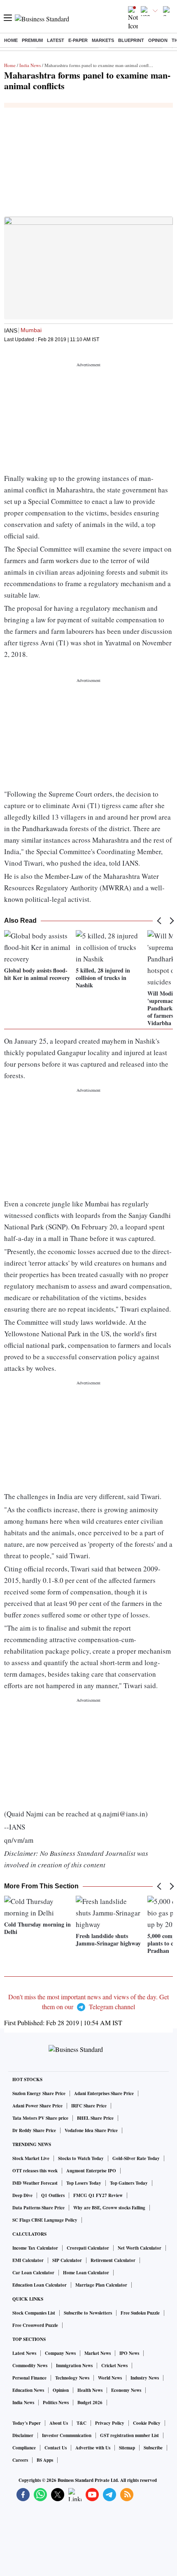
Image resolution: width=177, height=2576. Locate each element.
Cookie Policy (147, 2423)
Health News (90, 2390)
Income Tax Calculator (35, 2248)
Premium (32, 40)
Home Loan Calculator (86, 2273)
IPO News (129, 2353)
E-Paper (78, 40)
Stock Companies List (34, 2313)
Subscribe (153, 2448)
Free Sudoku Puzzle (140, 2313)
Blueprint (131, 40)
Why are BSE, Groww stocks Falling (109, 2208)
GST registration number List (129, 2435)
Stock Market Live (31, 2158)
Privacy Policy (110, 2423)
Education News (28, 2390)
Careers (20, 2460)
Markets (103, 40)
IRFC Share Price (89, 2106)
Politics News (56, 2403)
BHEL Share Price (95, 2118)
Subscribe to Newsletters (88, 2313)
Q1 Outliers (53, 2195)
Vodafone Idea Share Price (91, 2130)
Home (11, 40)
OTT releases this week (35, 2171)
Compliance (24, 2448)
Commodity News (30, 2366)
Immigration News (74, 2366)
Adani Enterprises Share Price (104, 2093)
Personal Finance (29, 2378)
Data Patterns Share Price (38, 2208)
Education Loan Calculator (40, 2285)
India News (30, 65)
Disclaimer (23, 2435)
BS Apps (45, 2460)
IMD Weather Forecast (35, 2183)
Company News (60, 2353)
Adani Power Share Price (37, 2106)
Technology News (72, 2378)
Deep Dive (22, 2195)
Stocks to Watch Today (81, 2158)
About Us (59, 2423)
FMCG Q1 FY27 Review (98, 2195)
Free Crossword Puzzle (35, 2325)
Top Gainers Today (129, 2183)
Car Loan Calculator (33, 2273)
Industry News (145, 2378)
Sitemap (127, 2448)
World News (110, 2378)
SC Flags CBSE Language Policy (45, 2220)
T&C (82, 2423)
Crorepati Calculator (88, 2248)
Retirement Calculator (113, 2260)
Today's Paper (27, 2423)
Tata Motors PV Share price (40, 2118)
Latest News (24, 2353)
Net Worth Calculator (140, 2248)
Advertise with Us (93, 2448)
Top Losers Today (84, 2183)
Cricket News (114, 2366)
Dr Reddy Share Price (34, 2130)
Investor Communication (67, 2435)
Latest (56, 40)
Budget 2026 (90, 2403)
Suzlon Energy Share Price (39, 2093)
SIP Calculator (67, 2260)
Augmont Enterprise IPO (91, 2171)
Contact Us (56, 2448)
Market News (98, 2353)
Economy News (126, 2390)
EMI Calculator (28, 2260)
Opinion (158, 40)
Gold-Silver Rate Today (136, 2158)
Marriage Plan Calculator (101, 2285)
